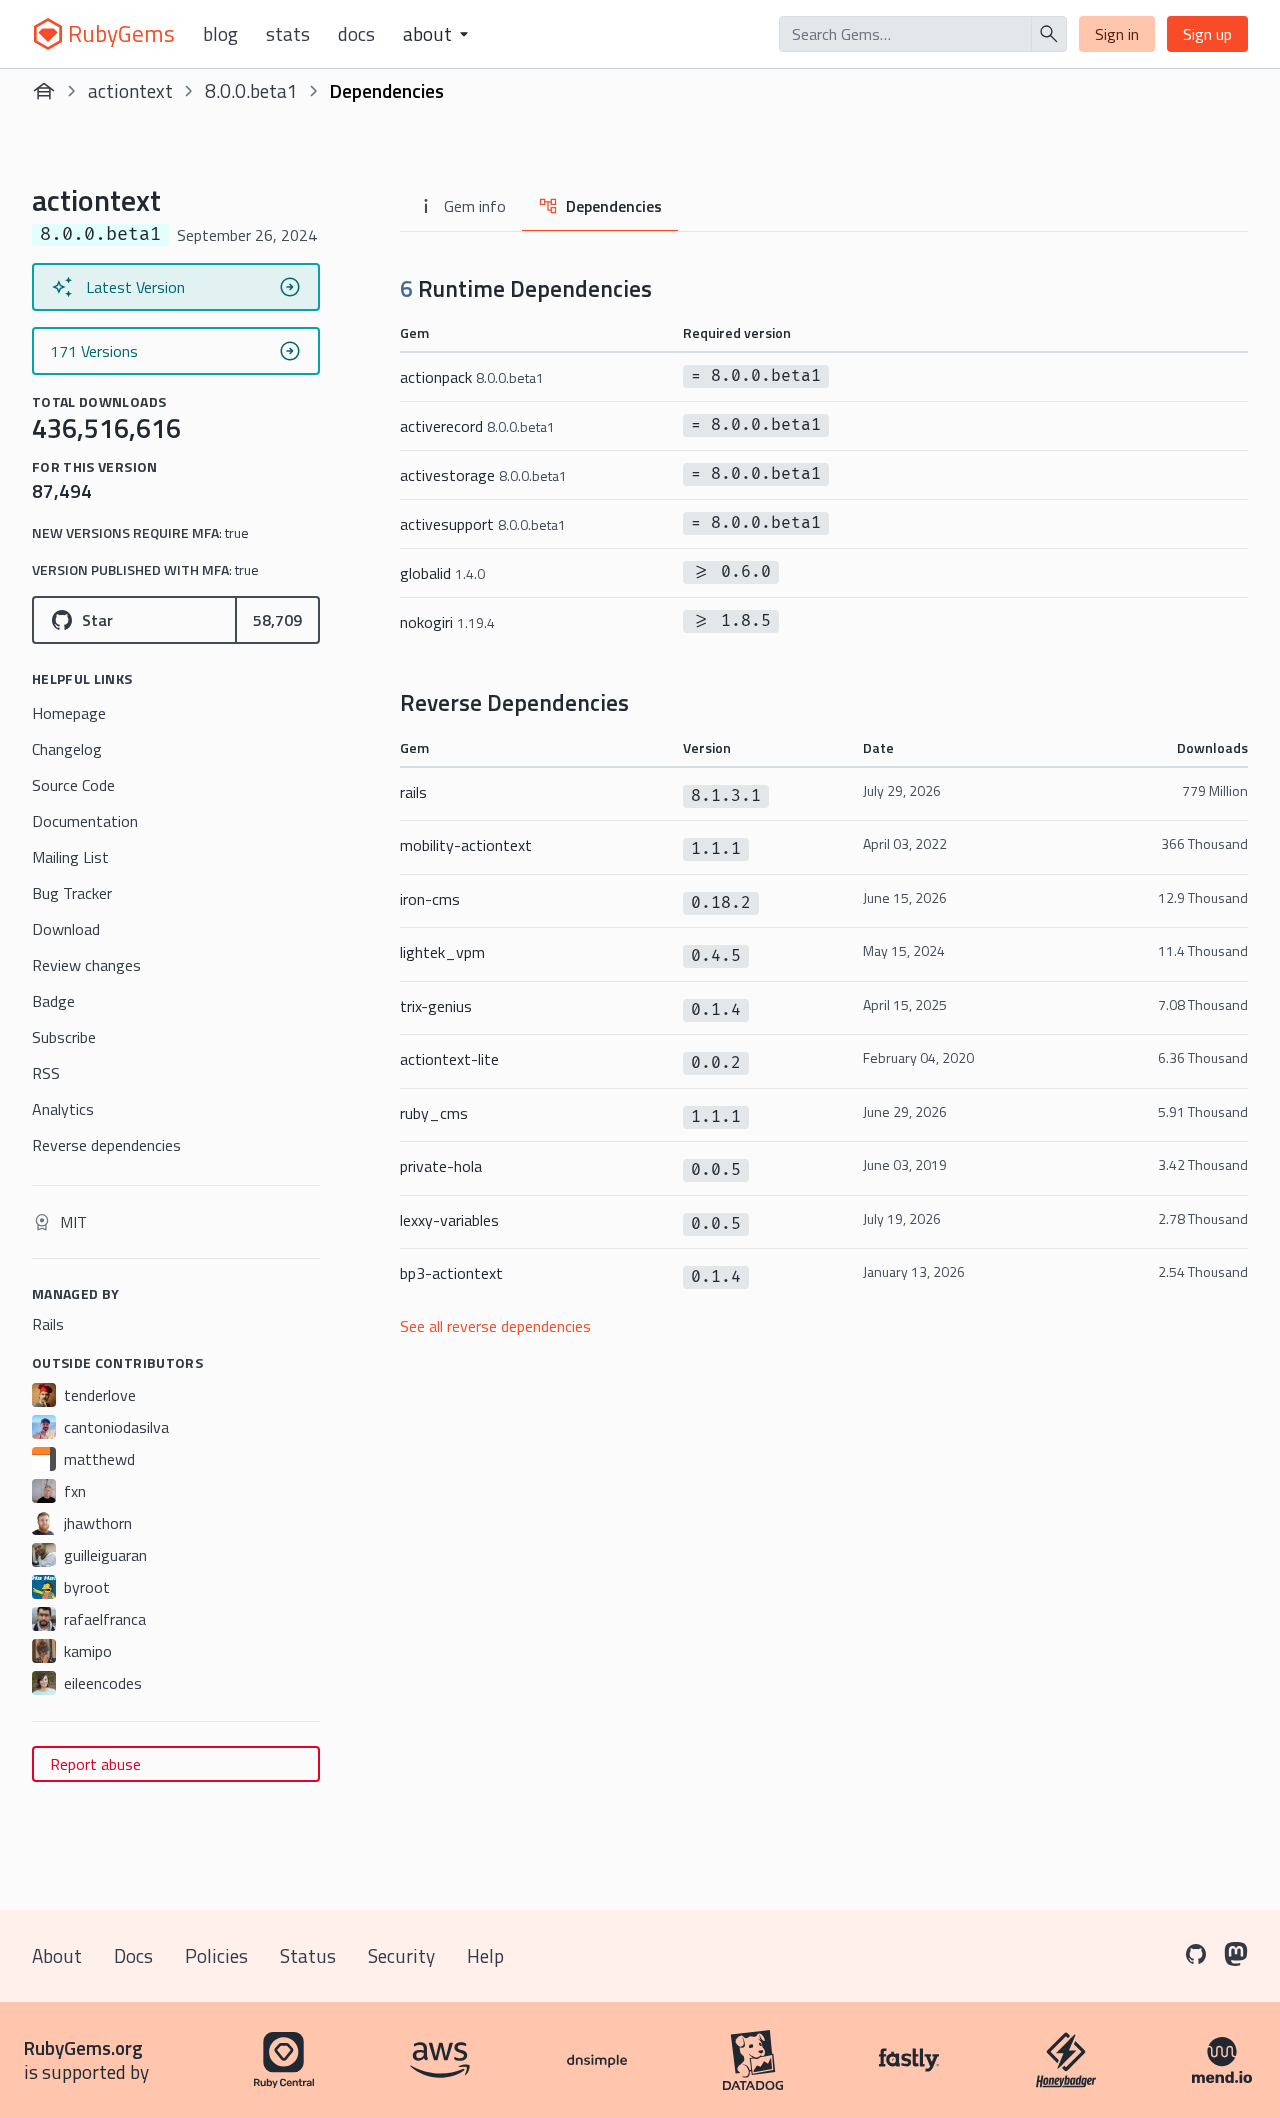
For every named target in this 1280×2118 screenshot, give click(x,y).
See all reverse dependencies (495, 1326)
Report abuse (95, 1764)
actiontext (130, 90)
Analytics (63, 1109)
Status (308, 1955)
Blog (220, 34)
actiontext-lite (449, 1059)
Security (401, 1955)
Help (485, 1955)
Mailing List (70, 857)
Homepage (69, 713)
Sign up (1207, 34)
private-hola (441, 1166)
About (57, 1955)
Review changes (86, 965)
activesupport (483, 524)
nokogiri (447, 622)
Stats (288, 34)
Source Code (73, 785)
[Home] (44, 91)
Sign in (1117, 34)
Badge (53, 1001)
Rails (48, 1324)
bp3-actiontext (451, 1273)
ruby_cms (434, 1113)
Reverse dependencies (106, 1145)
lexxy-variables (449, 1220)
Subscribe (64, 1037)
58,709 (277, 620)
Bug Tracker (72, 893)
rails (413, 792)
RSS (46, 1073)
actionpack (472, 377)
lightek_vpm (442, 952)
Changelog (67, 749)
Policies (216, 1955)
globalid (442, 573)
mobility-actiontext (466, 845)
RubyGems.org (83, 2047)
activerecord (477, 426)
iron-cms (430, 899)
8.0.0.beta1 (251, 90)
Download (66, 929)
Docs (356, 34)
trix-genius (436, 1006)
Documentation (85, 821)
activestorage (483, 475)
